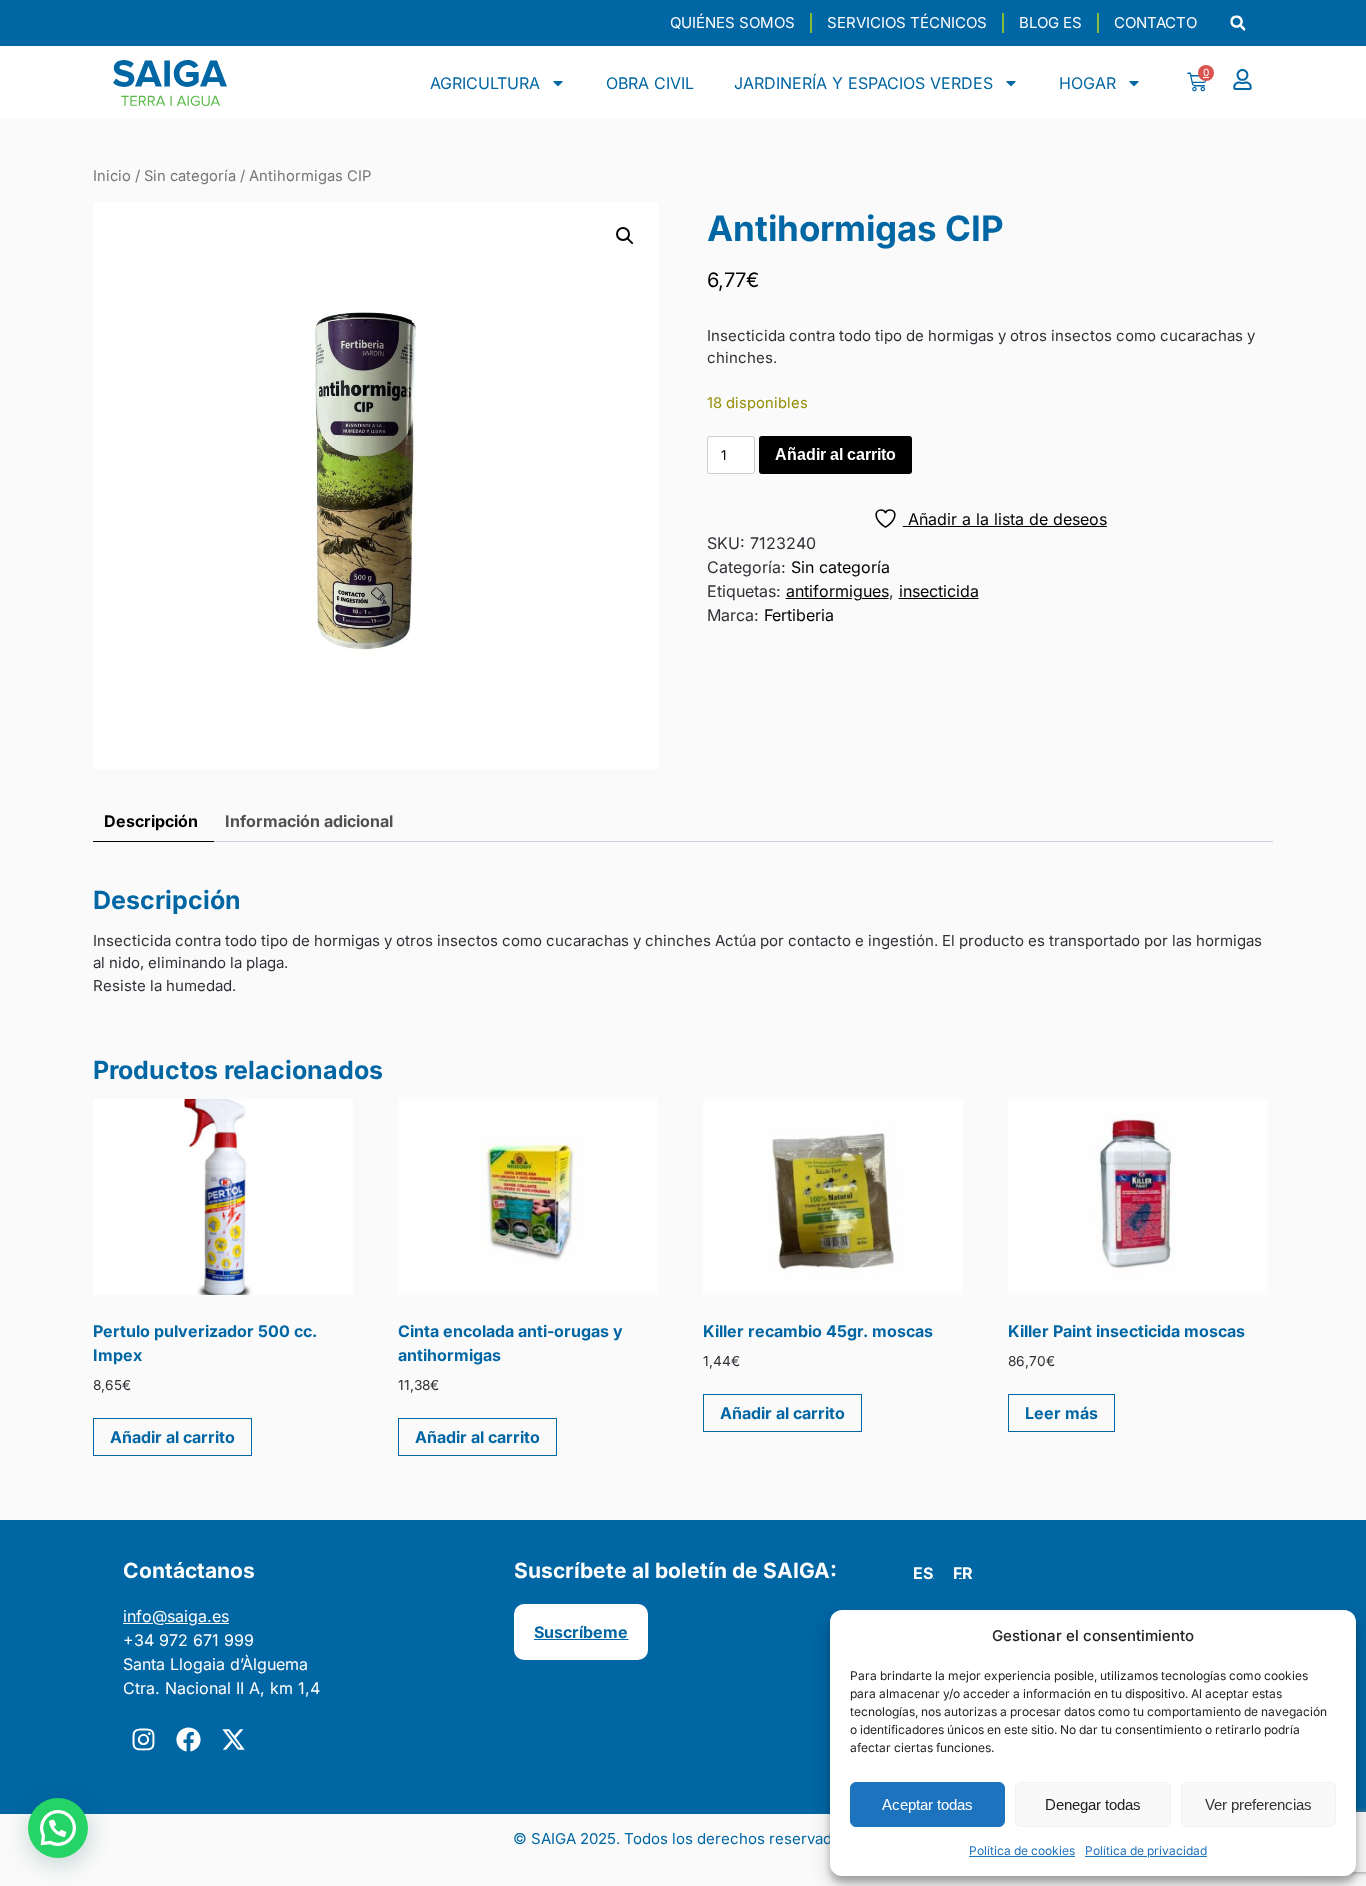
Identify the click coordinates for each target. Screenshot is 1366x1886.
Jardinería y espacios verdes (863, 83)
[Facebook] (188, 1740)
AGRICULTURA (485, 83)
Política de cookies (1022, 1850)
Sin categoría (190, 176)
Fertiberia (799, 615)
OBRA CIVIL (650, 83)
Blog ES (1050, 22)
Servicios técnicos (907, 22)
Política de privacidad (1146, 1850)
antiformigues (837, 591)
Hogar (1087, 83)
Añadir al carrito (835, 454)
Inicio (112, 176)
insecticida (939, 591)
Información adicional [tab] (309, 821)
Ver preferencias (1258, 1804)
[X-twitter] (233, 1740)
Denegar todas (1093, 1804)
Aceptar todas (927, 1804)
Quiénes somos (732, 22)
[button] (1237, 23)
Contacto (1155, 22)
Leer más (1061, 1413)
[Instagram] (143, 1740)
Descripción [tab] (151, 821)
